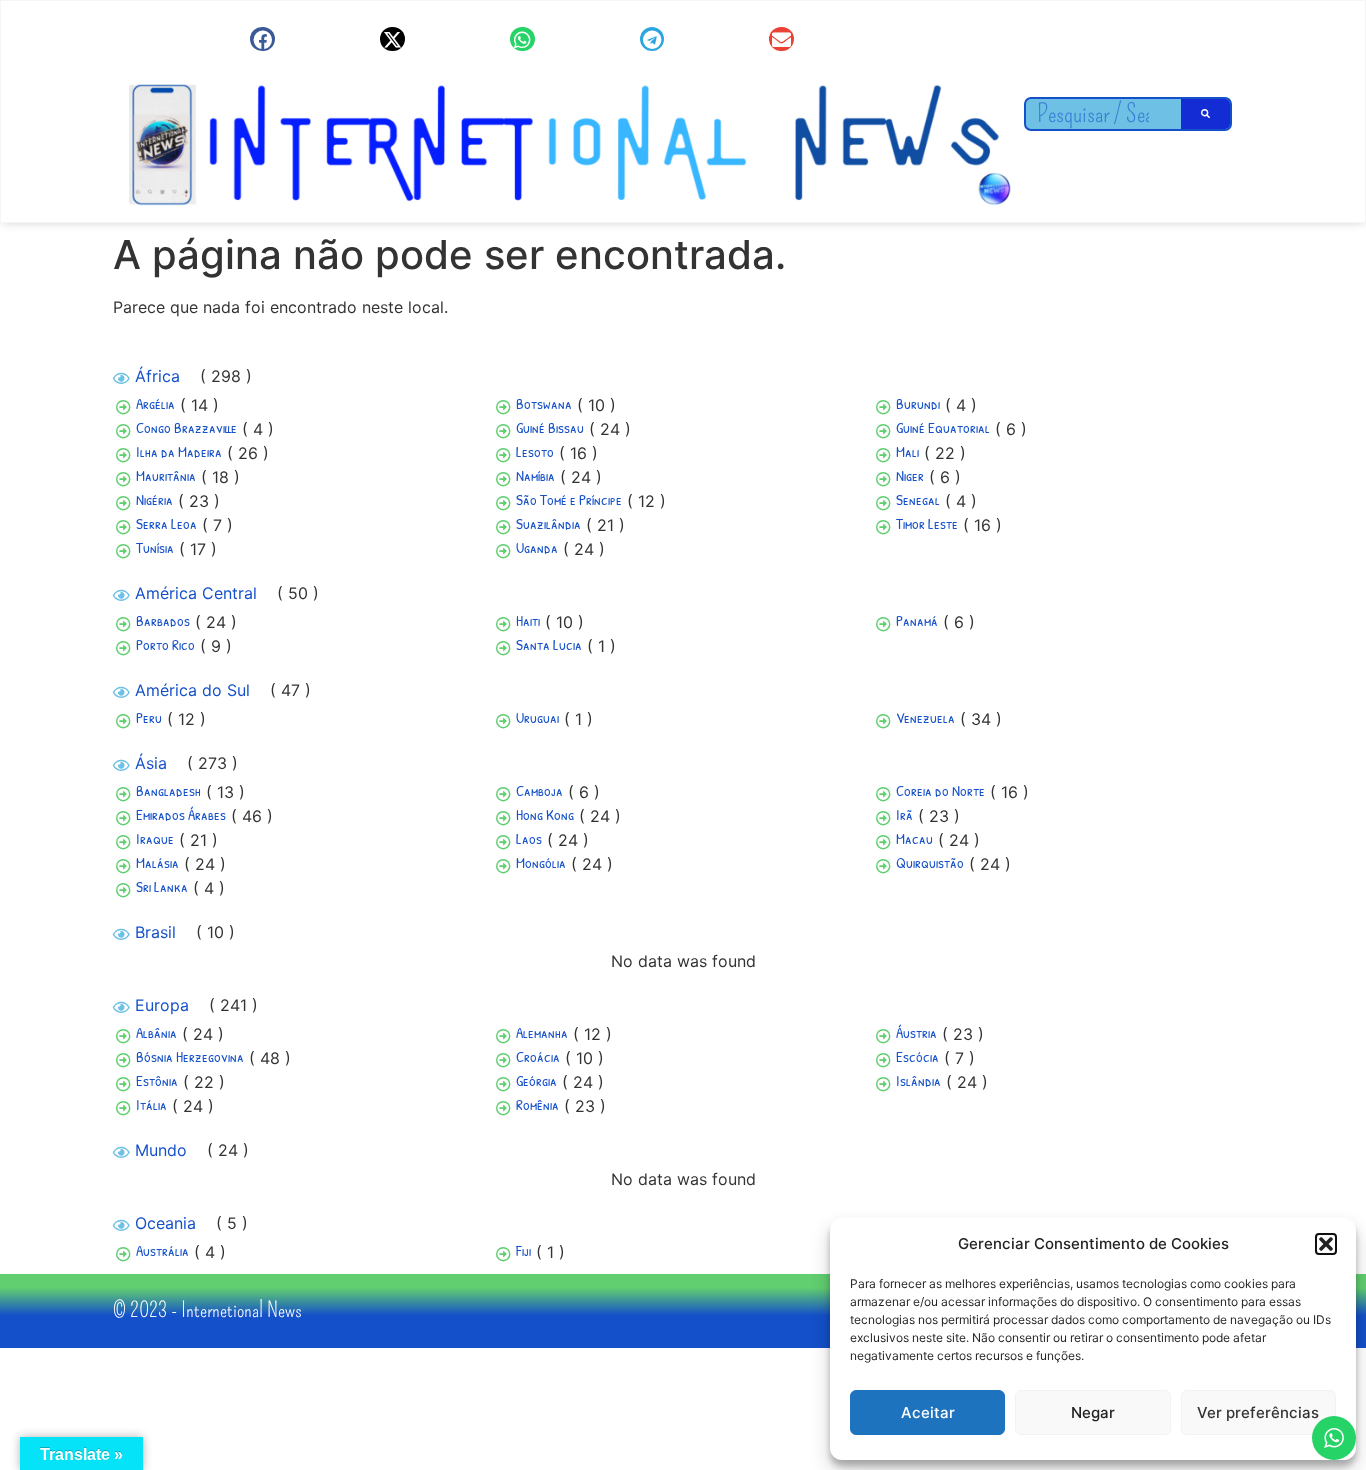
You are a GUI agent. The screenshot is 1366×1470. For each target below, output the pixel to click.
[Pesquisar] (1206, 114)
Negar (1093, 1412)
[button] (1326, 1244)
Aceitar (928, 1412)
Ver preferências (1258, 1412)
